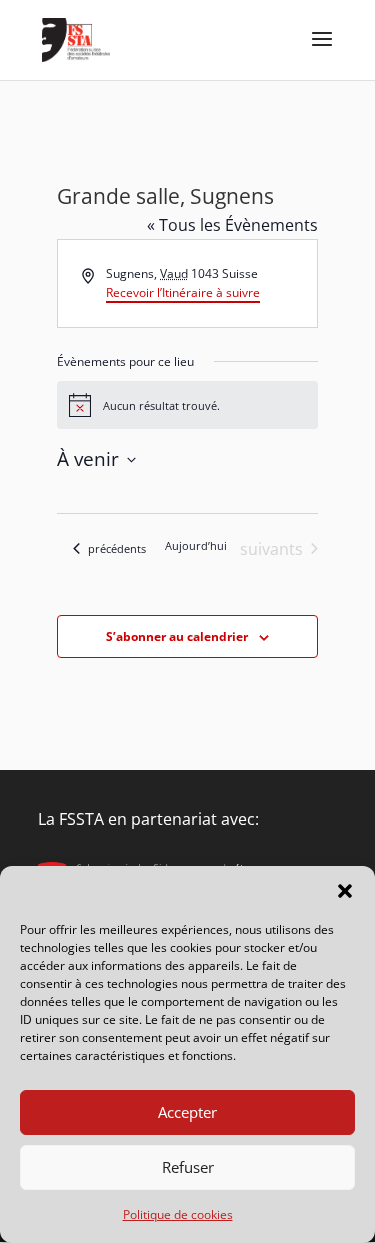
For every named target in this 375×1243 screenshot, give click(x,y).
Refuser (188, 1167)
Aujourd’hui (196, 545)
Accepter (187, 1112)
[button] (345, 891)
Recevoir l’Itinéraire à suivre (183, 292)
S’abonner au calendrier (177, 636)
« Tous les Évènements (232, 225)
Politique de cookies (178, 1214)
